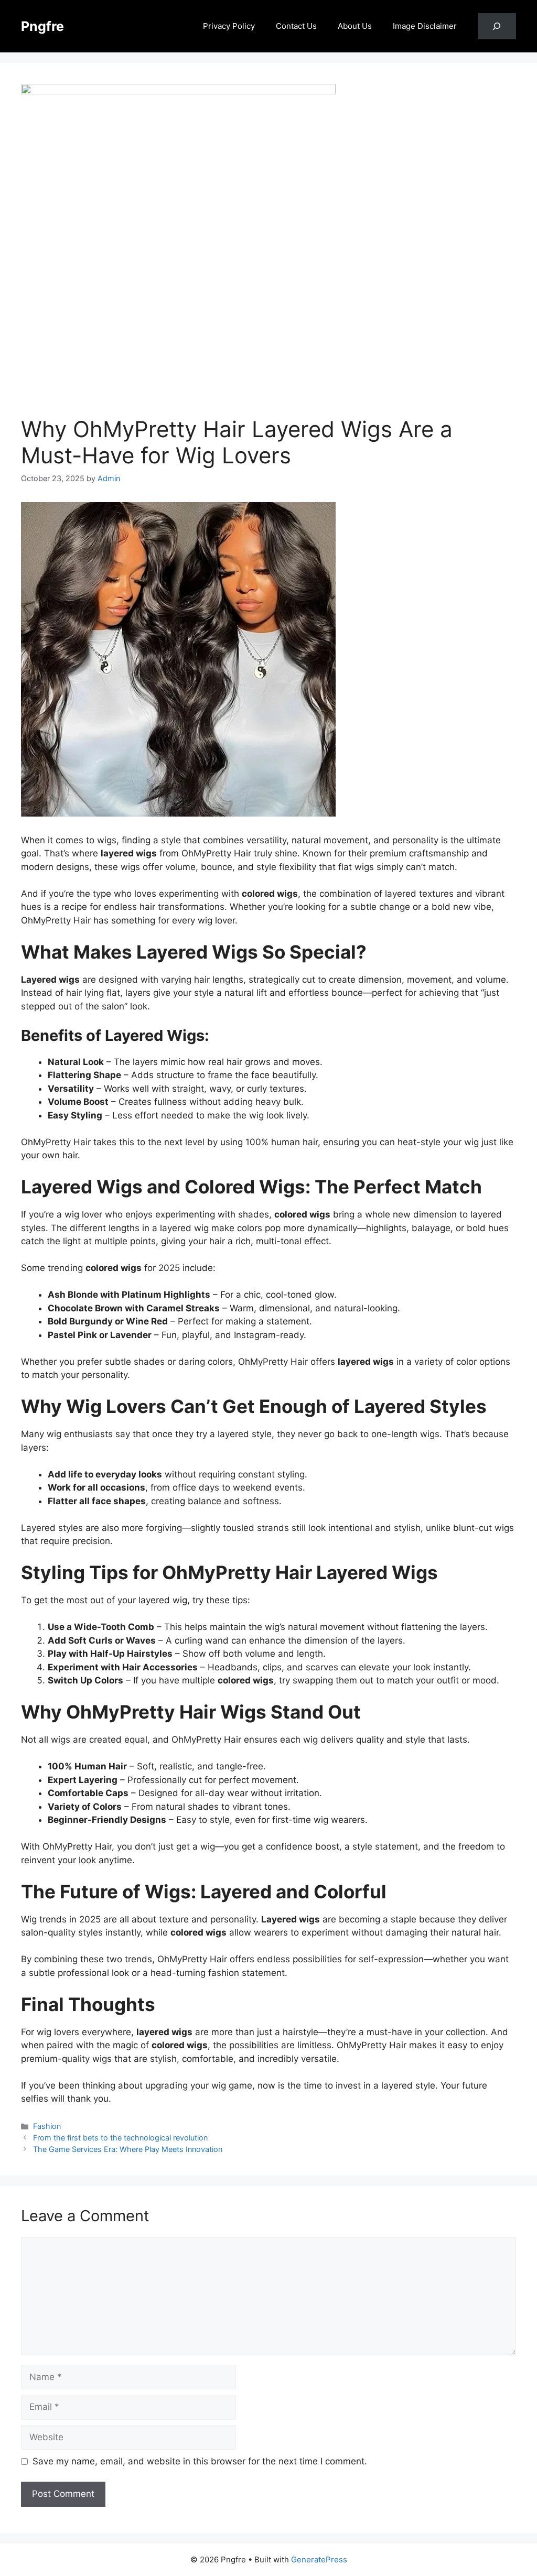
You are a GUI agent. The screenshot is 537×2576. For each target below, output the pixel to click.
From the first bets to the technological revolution (120, 2138)
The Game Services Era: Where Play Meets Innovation (128, 2149)
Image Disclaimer (425, 26)
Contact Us (296, 26)
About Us (355, 26)
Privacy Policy (229, 26)
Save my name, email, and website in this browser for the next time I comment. (200, 2461)
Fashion (47, 2126)
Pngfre (42, 26)
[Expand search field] (497, 26)
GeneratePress (319, 2559)
